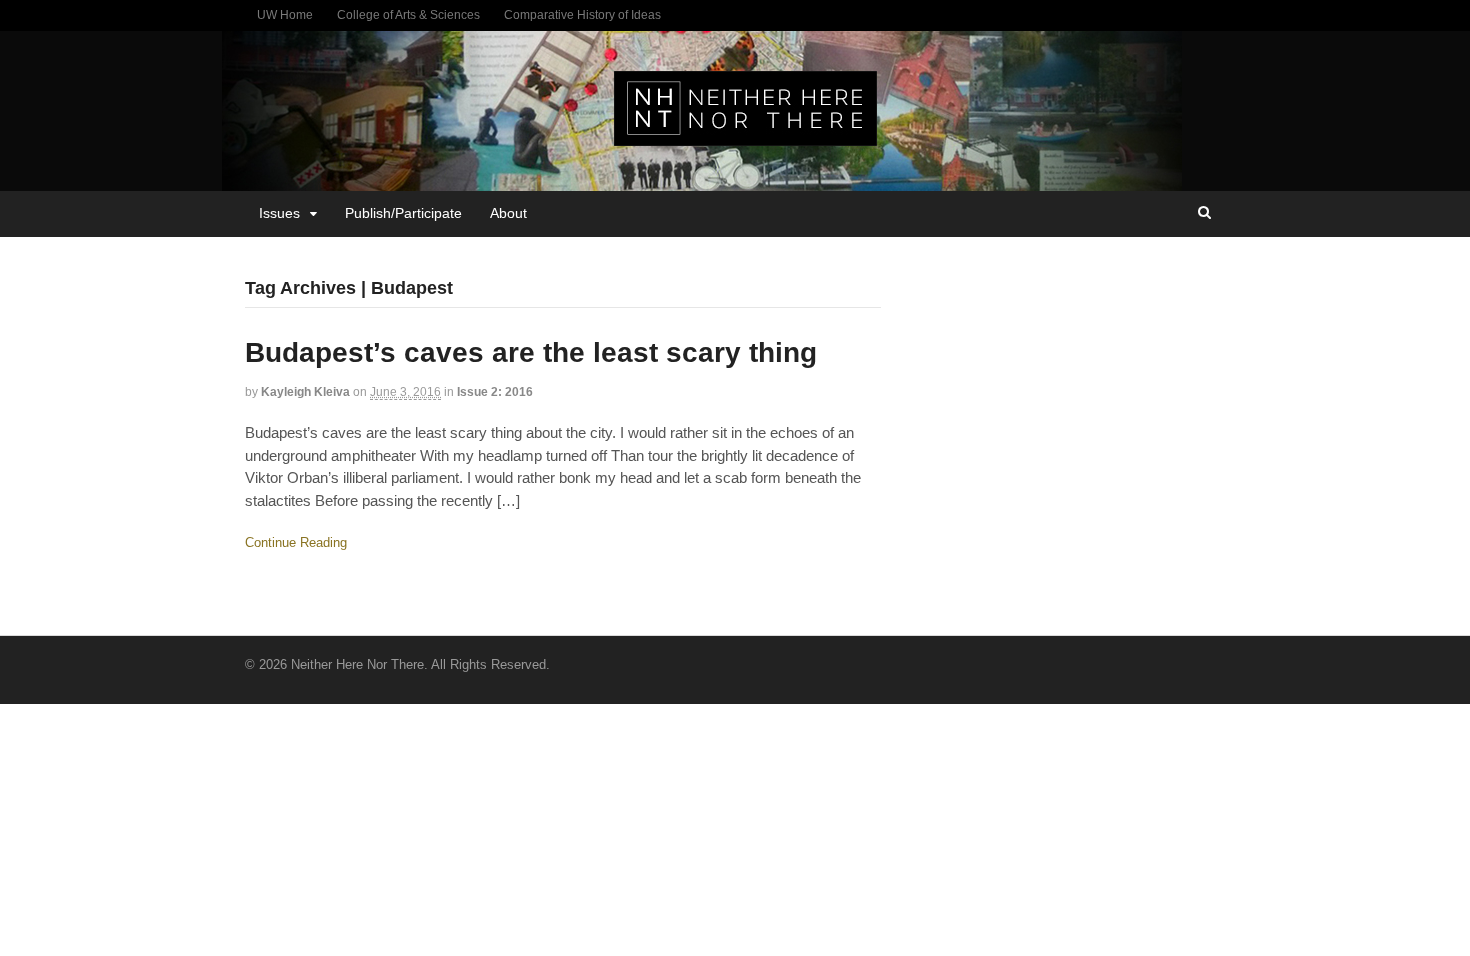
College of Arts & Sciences (408, 15)
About (508, 213)
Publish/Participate (403, 213)
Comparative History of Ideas (582, 15)
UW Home (285, 15)
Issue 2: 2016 (495, 392)
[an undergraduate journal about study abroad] (745, 135)
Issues (279, 213)
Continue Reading (296, 542)
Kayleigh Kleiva (305, 392)
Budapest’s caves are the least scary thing (531, 352)
